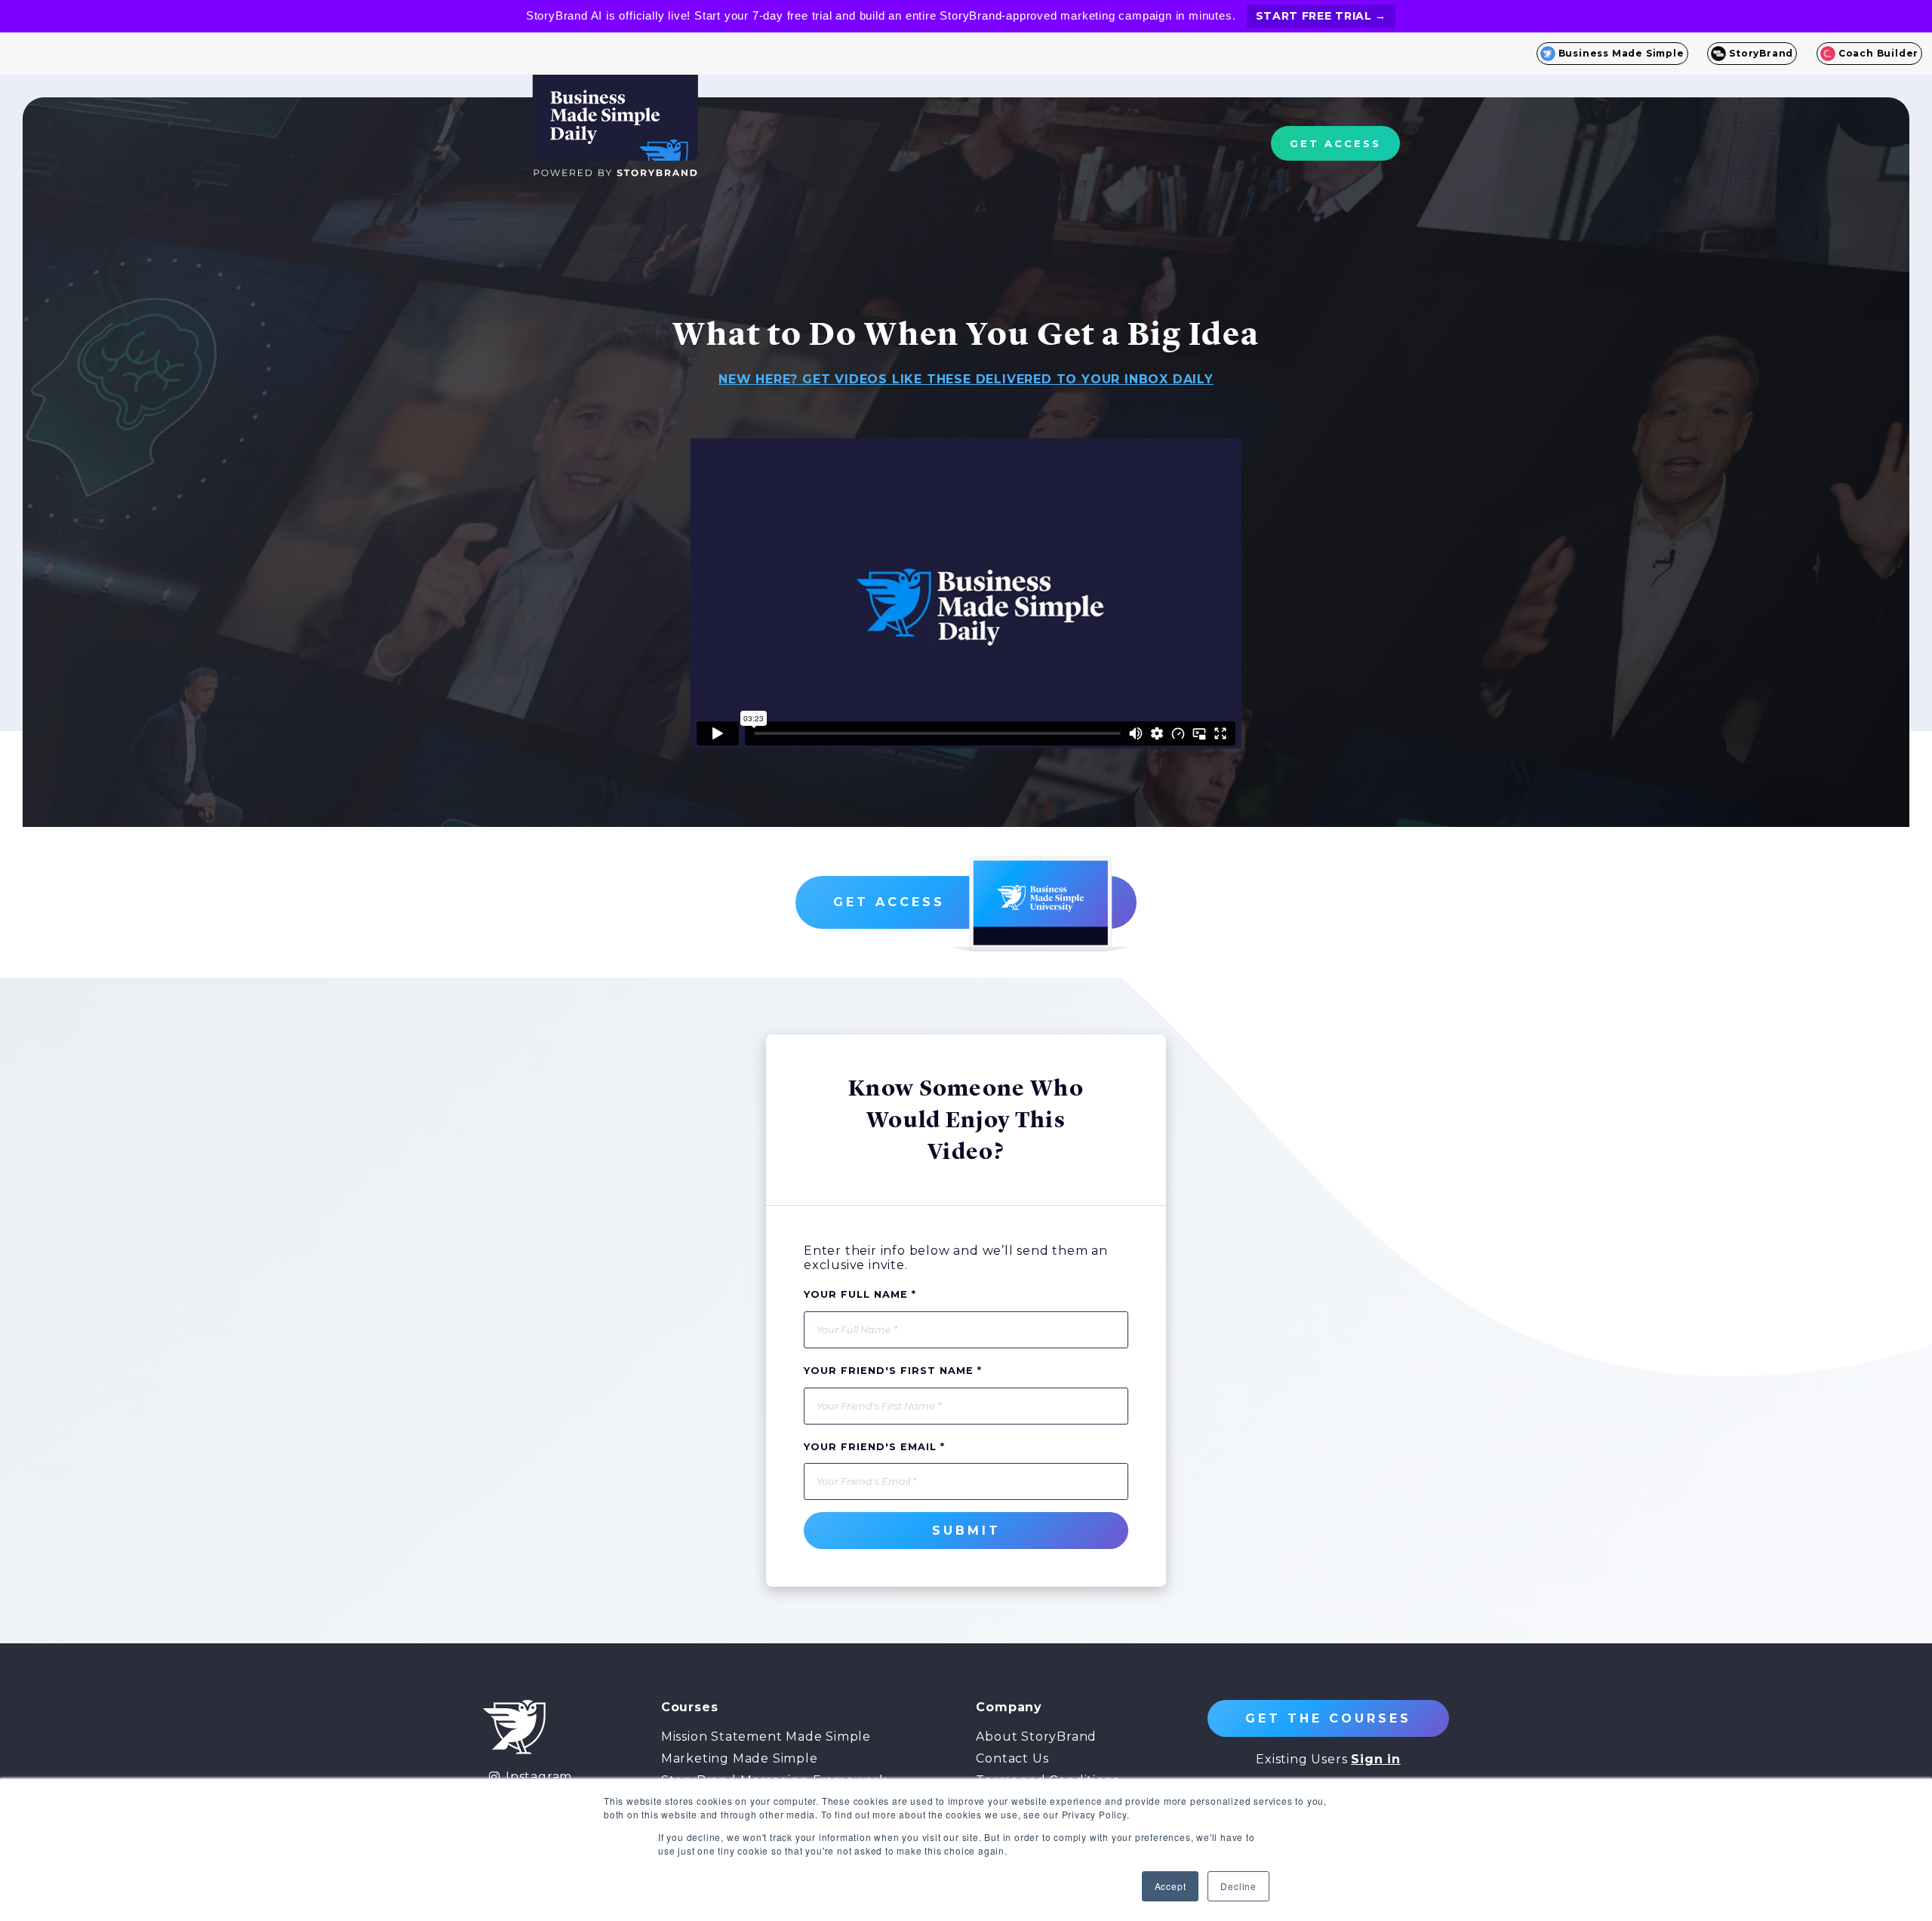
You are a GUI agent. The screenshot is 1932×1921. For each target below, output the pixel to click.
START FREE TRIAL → (1321, 16)
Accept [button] (1171, 1886)
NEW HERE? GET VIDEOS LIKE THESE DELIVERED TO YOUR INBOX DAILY (966, 379)
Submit (966, 1531)
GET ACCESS (1335, 143)
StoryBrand (1761, 53)
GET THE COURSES (1328, 1718)
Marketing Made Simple (740, 1758)
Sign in (1376, 1759)
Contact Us (1012, 1758)
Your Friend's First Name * (893, 1371)
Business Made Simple (1621, 53)
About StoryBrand (1036, 1737)
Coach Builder (1878, 53)
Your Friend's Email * (874, 1447)
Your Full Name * (860, 1294)
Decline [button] (1238, 1886)
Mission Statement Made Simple (766, 1737)
